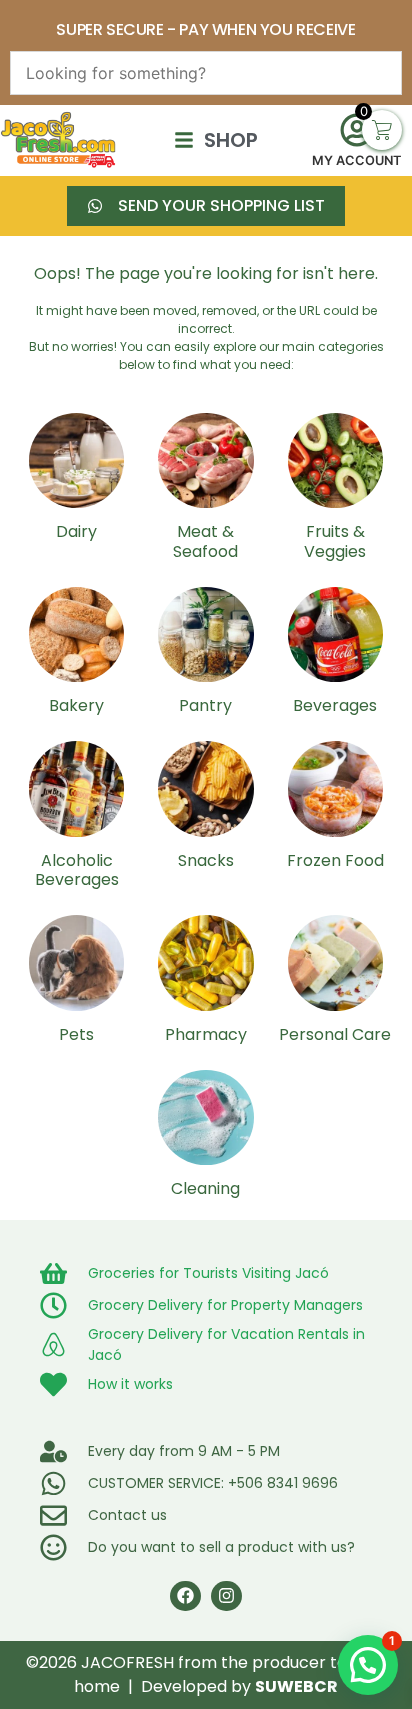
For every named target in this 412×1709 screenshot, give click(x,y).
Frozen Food (335, 860)
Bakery (76, 705)
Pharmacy (206, 1034)
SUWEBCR (296, 1686)
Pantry (205, 705)
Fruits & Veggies (335, 541)
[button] (368, 1665)
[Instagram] (226, 1596)
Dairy (76, 531)
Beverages (335, 705)
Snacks (206, 860)
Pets (76, 1034)
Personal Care (335, 1034)
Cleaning (205, 1188)
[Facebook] (185, 1596)
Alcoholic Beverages (77, 870)
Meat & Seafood (205, 541)
